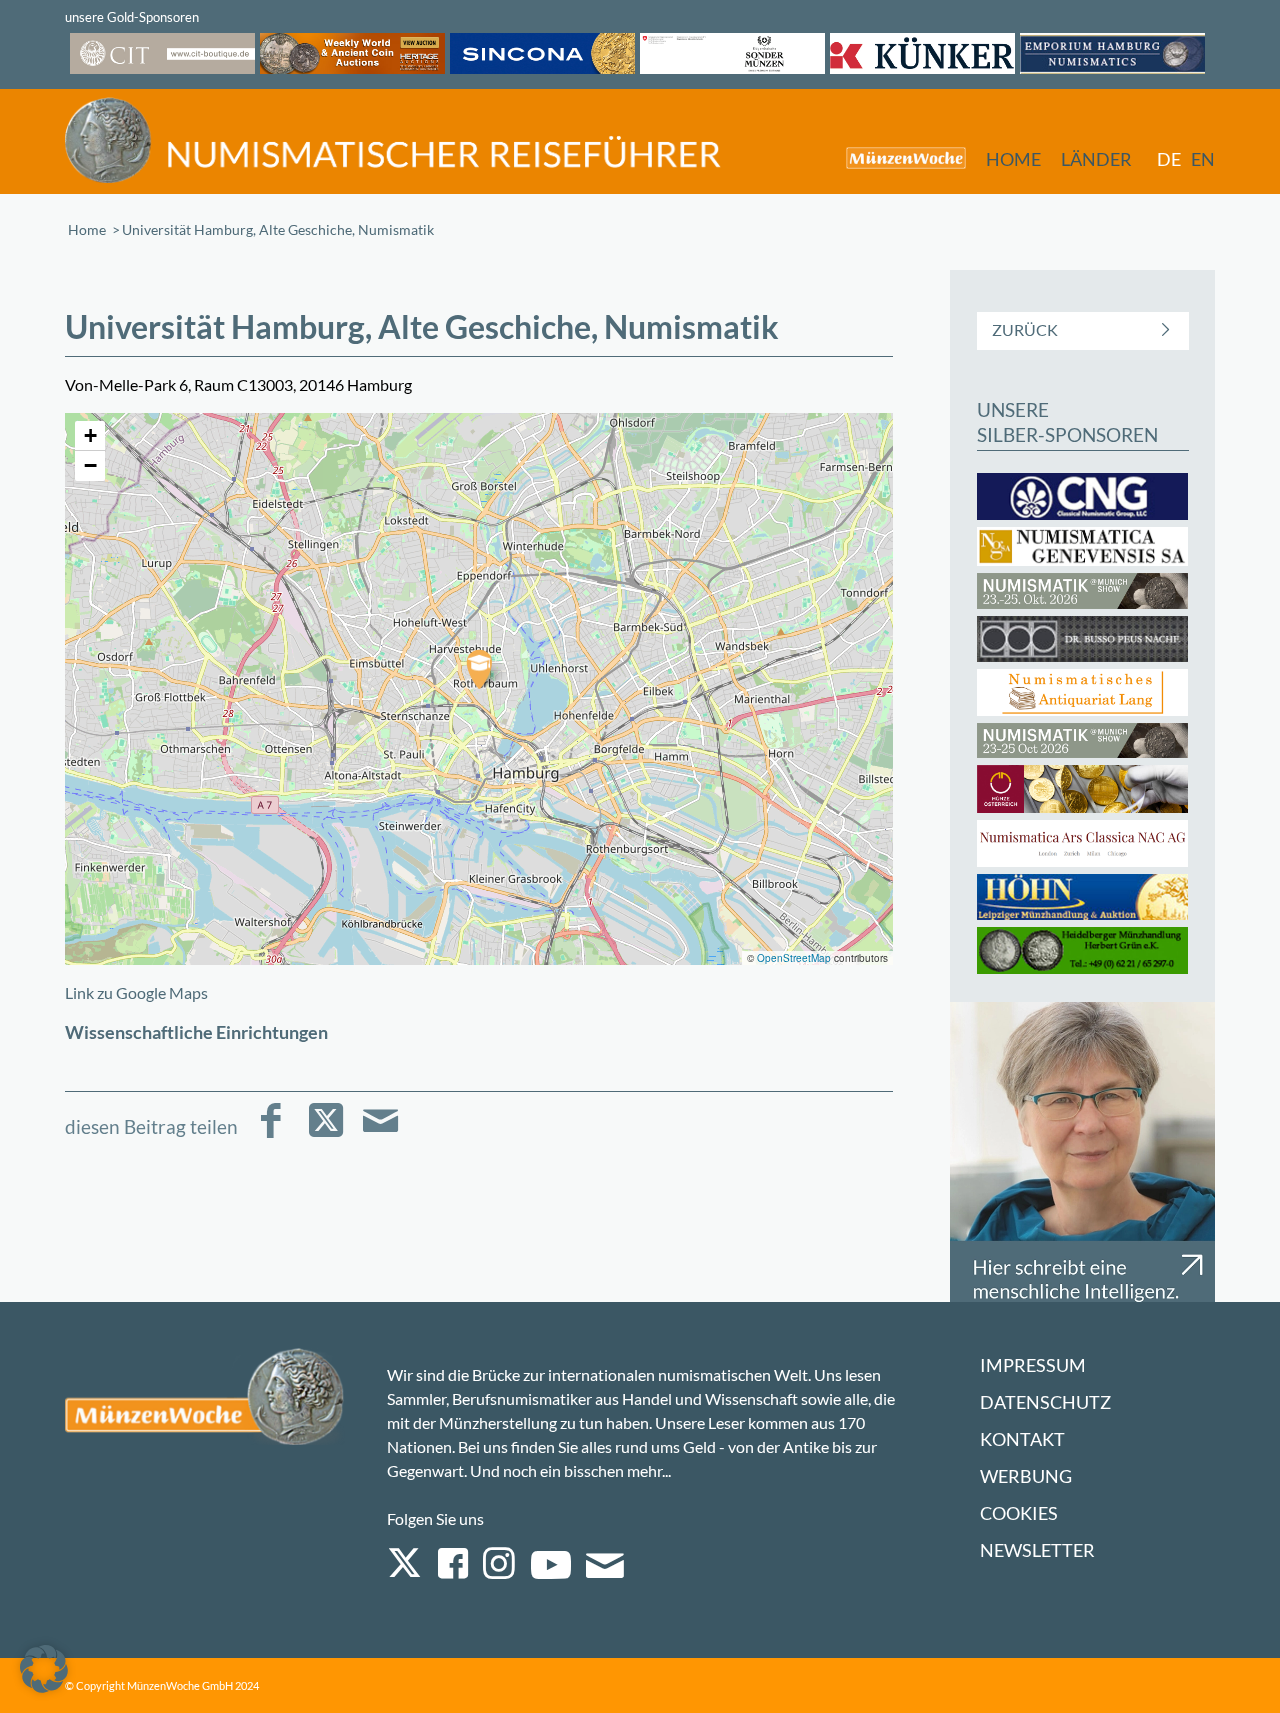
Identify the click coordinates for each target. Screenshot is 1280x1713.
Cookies (1019, 1513)
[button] (479, 669)
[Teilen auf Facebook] (270, 1134)
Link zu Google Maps (136, 992)
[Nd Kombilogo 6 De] (393, 140)
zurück (1025, 329)
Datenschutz (1045, 1402)
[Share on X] (325, 1134)
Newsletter (1037, 1550)
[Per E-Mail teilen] (380, 1134)
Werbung (1026, 1476)
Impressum (1033, 1365)
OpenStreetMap (794, 958)
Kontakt (1022, 1439)
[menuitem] (896, 157)
